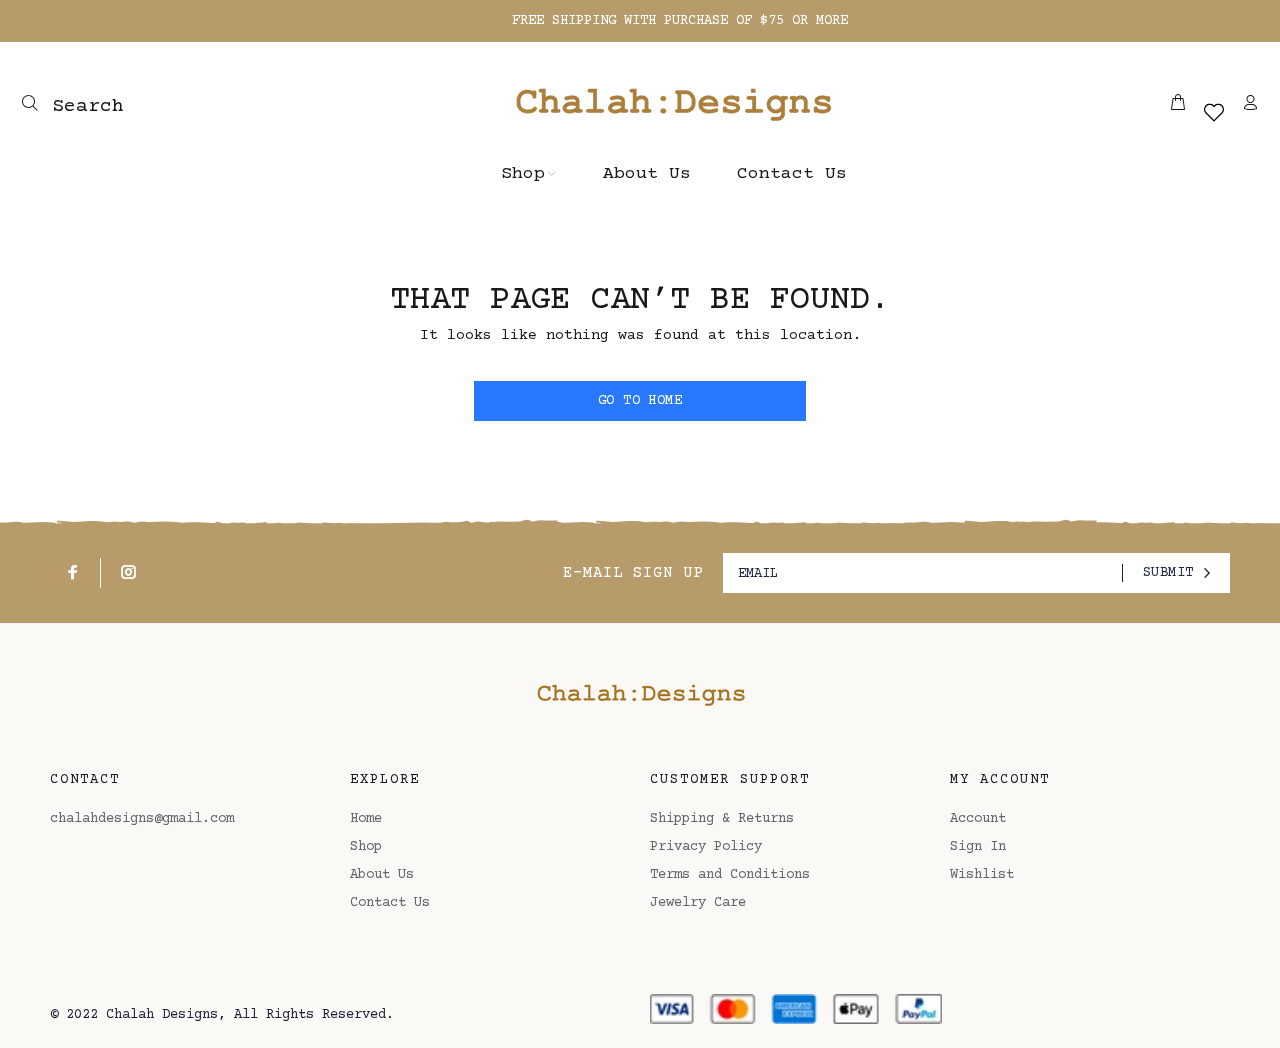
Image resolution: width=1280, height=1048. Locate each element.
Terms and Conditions (730, 875)
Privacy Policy (706, 847)
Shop (366, 847)
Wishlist (982, 875)
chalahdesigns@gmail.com (142, 819)
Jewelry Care (698, 903)
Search (82, 106)
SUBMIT (1168, 573)
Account (978, 819)
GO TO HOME (640, 401)
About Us (382, 875)
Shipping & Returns (722, 819)
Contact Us (390, 903)
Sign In (978, 847)
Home (366, 819)
